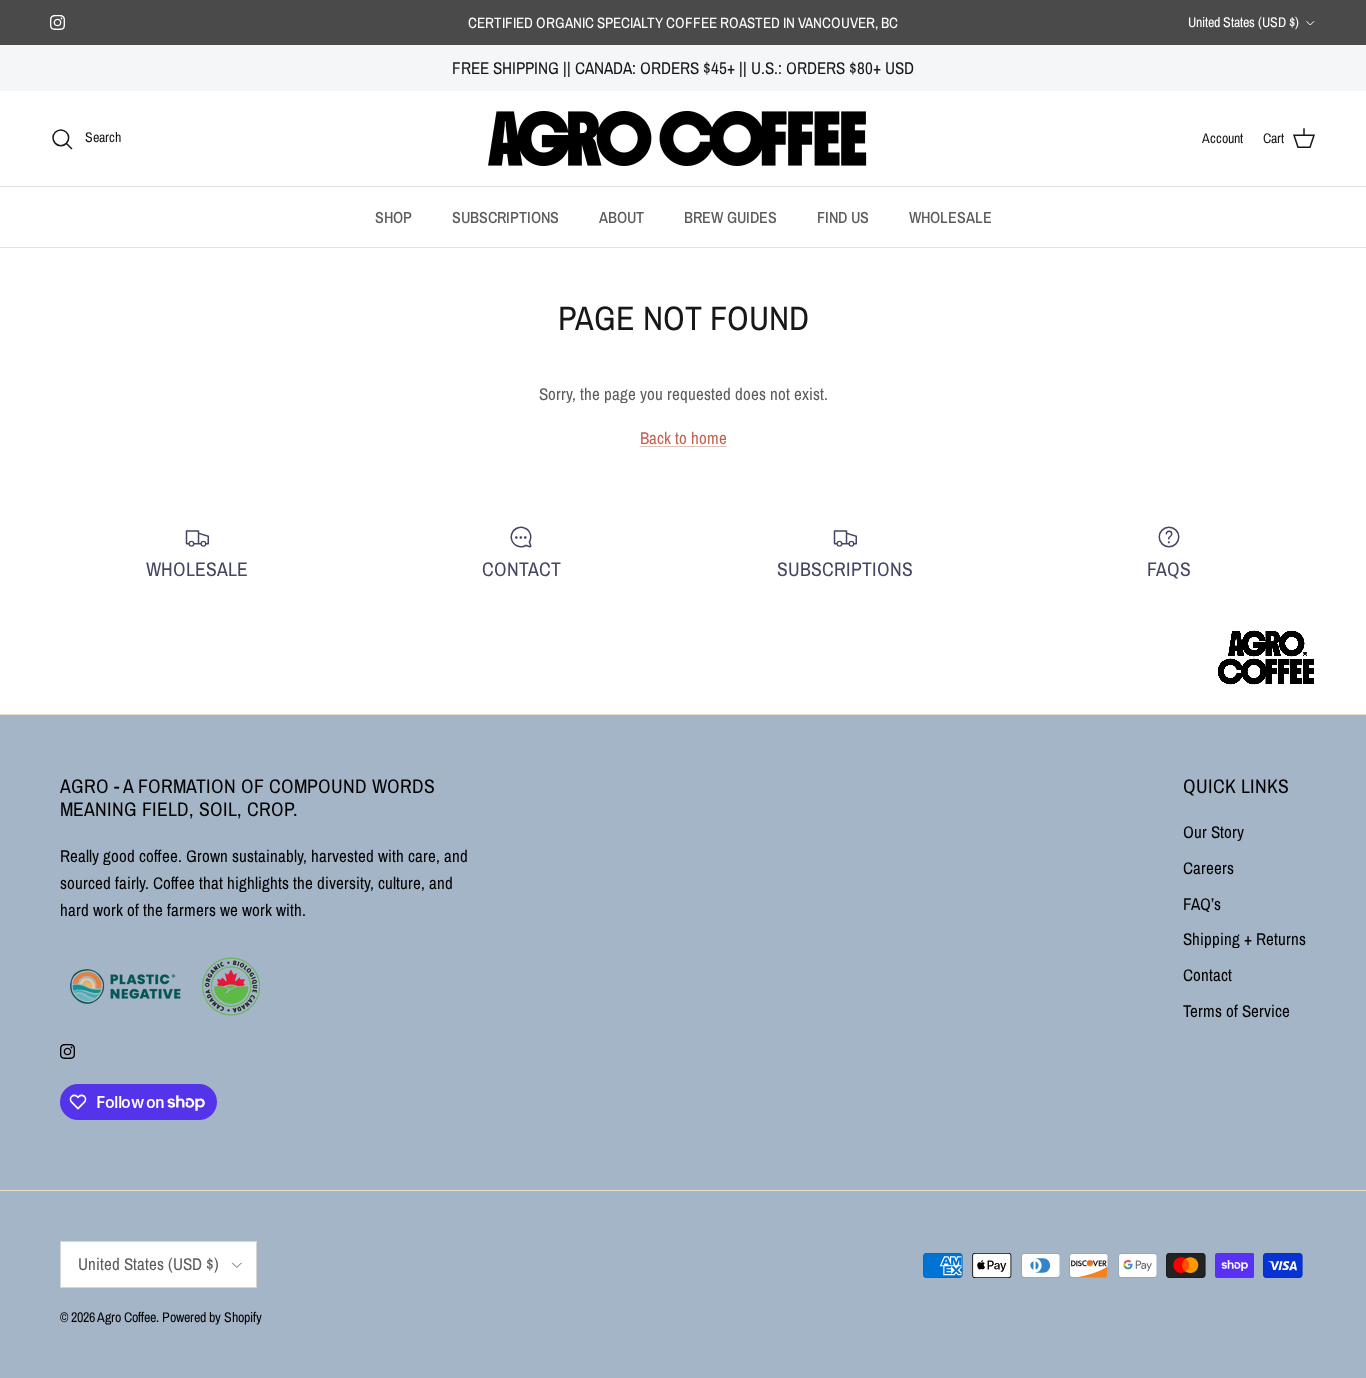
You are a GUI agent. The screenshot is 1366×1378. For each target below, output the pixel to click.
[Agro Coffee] (683, 138)
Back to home (683, 437)
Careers (1208, 867)
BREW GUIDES (730, 217)
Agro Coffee (126, 1317)
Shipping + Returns (1244, 938)
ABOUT (621, 217)
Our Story (1213, 831)
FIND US (843, 217)
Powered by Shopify (212, 1317)
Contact (1207, 974)
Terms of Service (1236, 1010)
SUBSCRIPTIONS (505, 217)
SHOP (393, 217)
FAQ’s (1202, 903)
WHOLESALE (950, 217)
